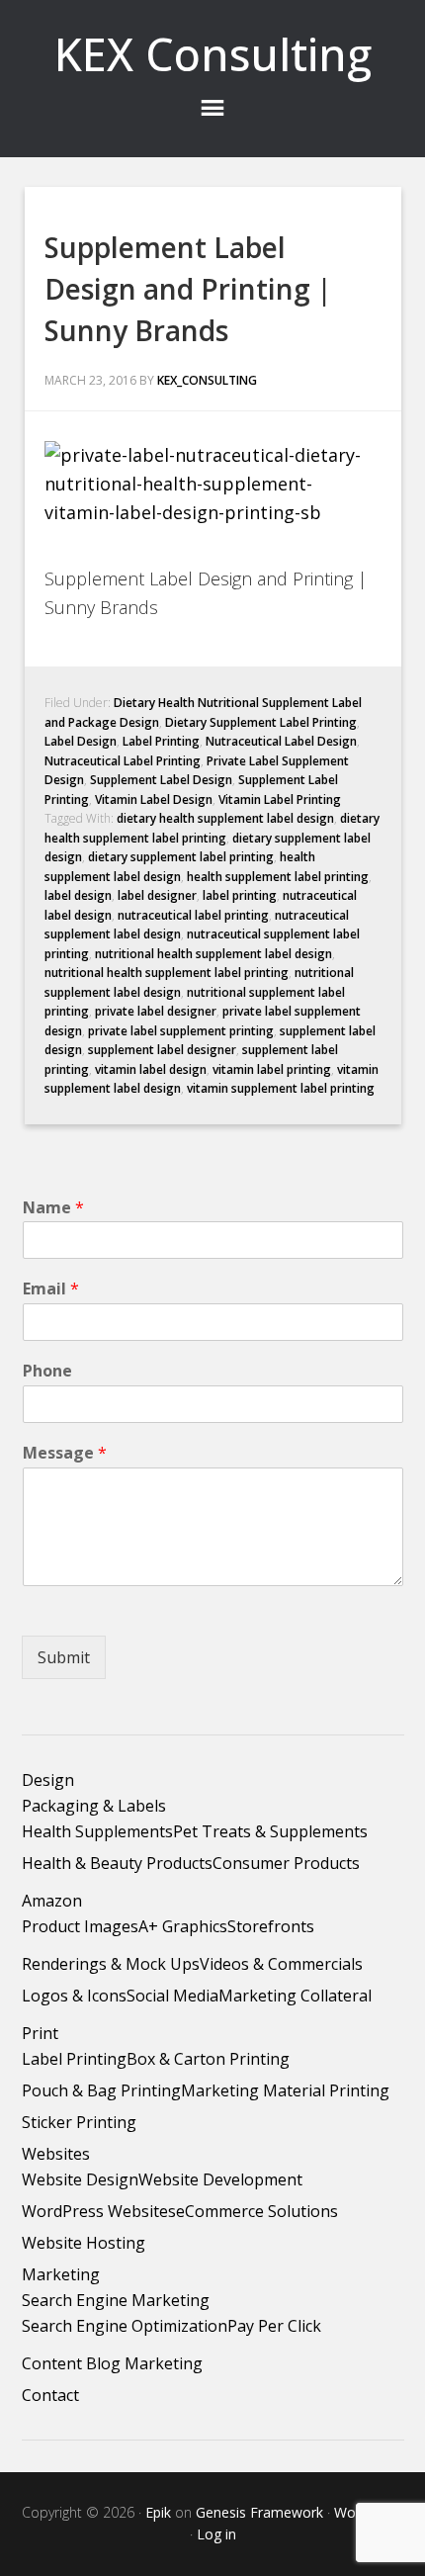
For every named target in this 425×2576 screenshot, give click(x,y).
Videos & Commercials (281, 1964)
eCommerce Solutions (257, 2211)
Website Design (80, 2179)
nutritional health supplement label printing (167, 973)
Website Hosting (84, 2243)
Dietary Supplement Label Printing (261, 722)
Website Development (220, 2179)
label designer (157, 895)
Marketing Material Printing (285, 2090)
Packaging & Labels (94, 1806)
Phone (47, 1371)
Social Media (172, 1996)
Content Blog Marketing (112, 2363)
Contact (50, 2395)
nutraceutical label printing (193, 915)
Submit (64, 1657)
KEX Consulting (213, 54)
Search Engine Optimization (125, 2326)
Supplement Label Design (161, 780)
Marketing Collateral (295, 1996)
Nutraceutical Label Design (281, 741)
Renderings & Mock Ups (111, 1964)
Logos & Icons (74, 1996)
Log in (216, 2534)
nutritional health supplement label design (213, 954)
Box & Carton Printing (208, 2059)
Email (51, 1289)
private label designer (156, 1011)
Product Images (80, 1926)
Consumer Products (286, 1863)
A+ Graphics (183, 1926)
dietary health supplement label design (225, 818)
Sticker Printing (79, 2122)
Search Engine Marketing (116, 2300)
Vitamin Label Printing (280, 799)
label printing (240, 895)
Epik (158, 2512)
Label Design (81, 741)
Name (53, 1208)
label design (78, 895)
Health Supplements (97, 1831)
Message (65, 1453)
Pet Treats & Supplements (270, 1831)
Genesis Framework (259, 2512)
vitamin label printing (272, 1069)
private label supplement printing (181, 1031)
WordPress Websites (99, 2211)
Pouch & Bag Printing (101, 2090)
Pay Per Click (274, 2326)
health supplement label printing (278, 877)
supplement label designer (162, 1050)
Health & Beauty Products (117, 1863)
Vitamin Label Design (154, 799)
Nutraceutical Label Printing (123, 761)
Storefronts (271, 1926)
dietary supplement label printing (181, 857)
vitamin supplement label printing (281, 1088)
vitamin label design (151, 1069)
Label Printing (161, 741)
